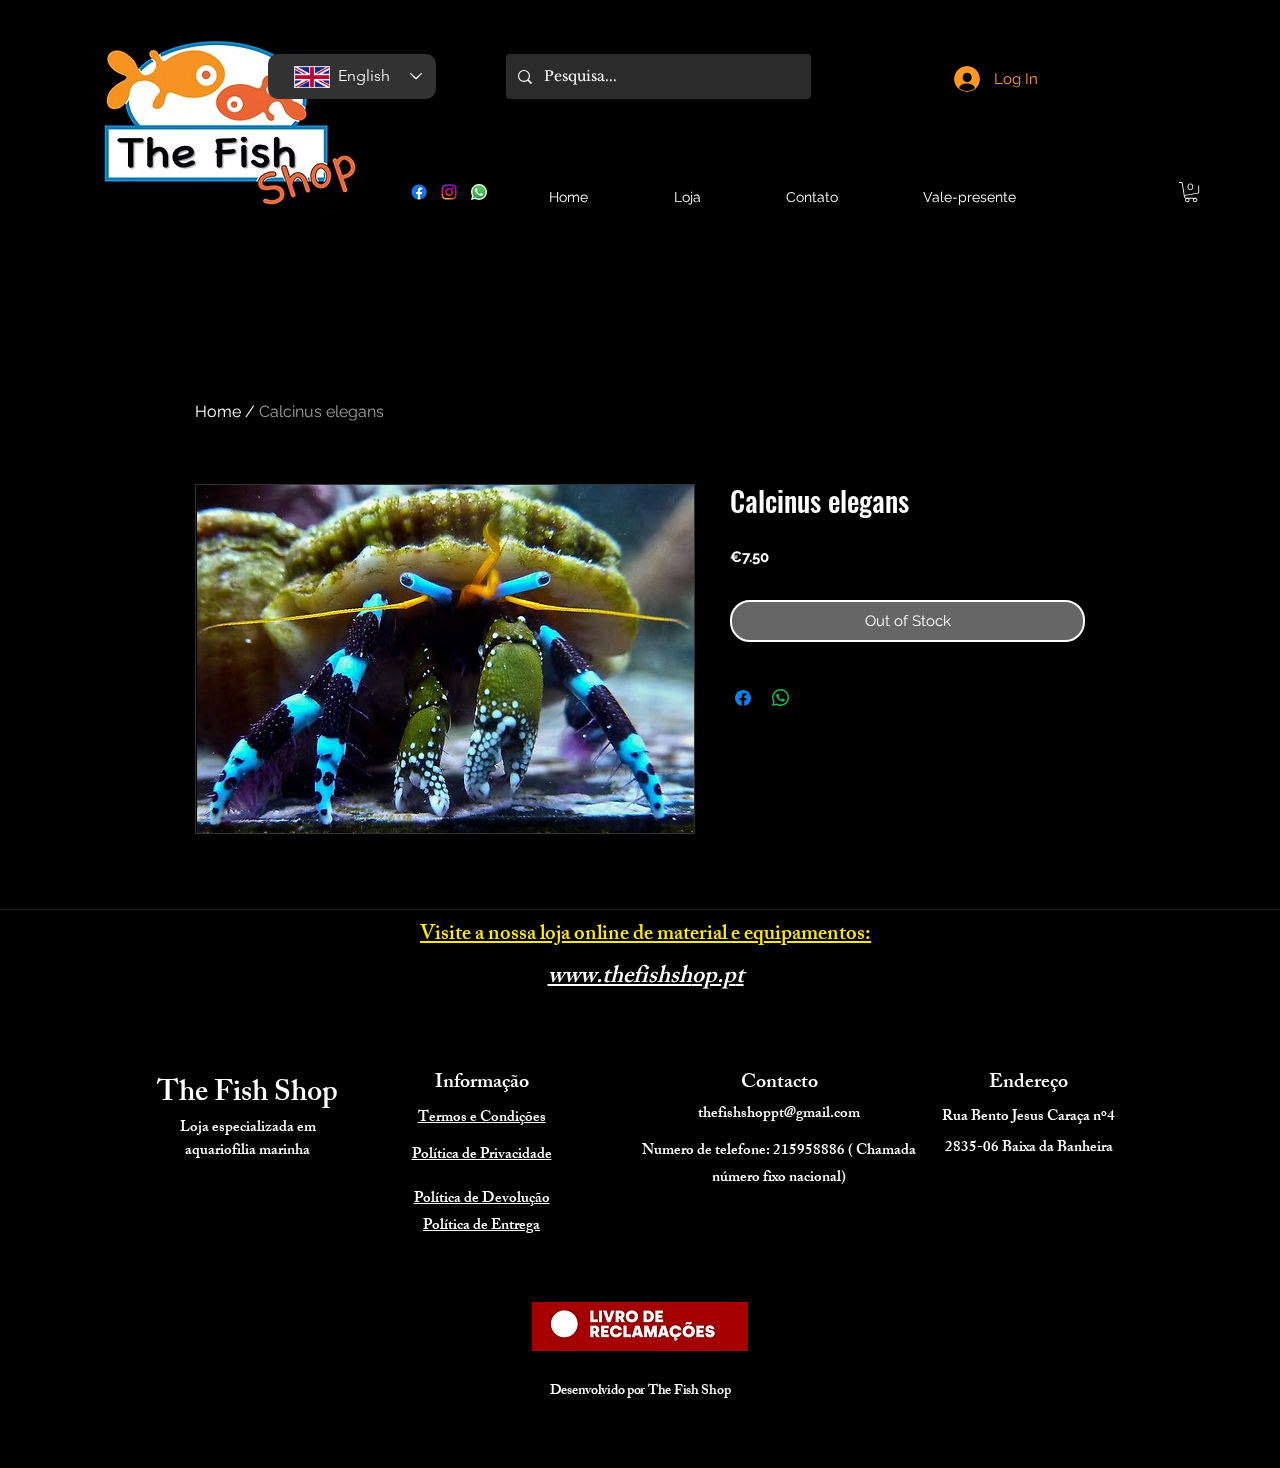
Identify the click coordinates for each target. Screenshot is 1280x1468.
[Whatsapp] (479, 192)
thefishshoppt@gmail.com (779, 1114)
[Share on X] (819, 698)
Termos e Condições (482, 1118)
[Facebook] (419, 192)
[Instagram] (449, 192)
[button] (1191, 192)
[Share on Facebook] (743, 698)
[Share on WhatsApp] (781, 698)
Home (218, 411)
